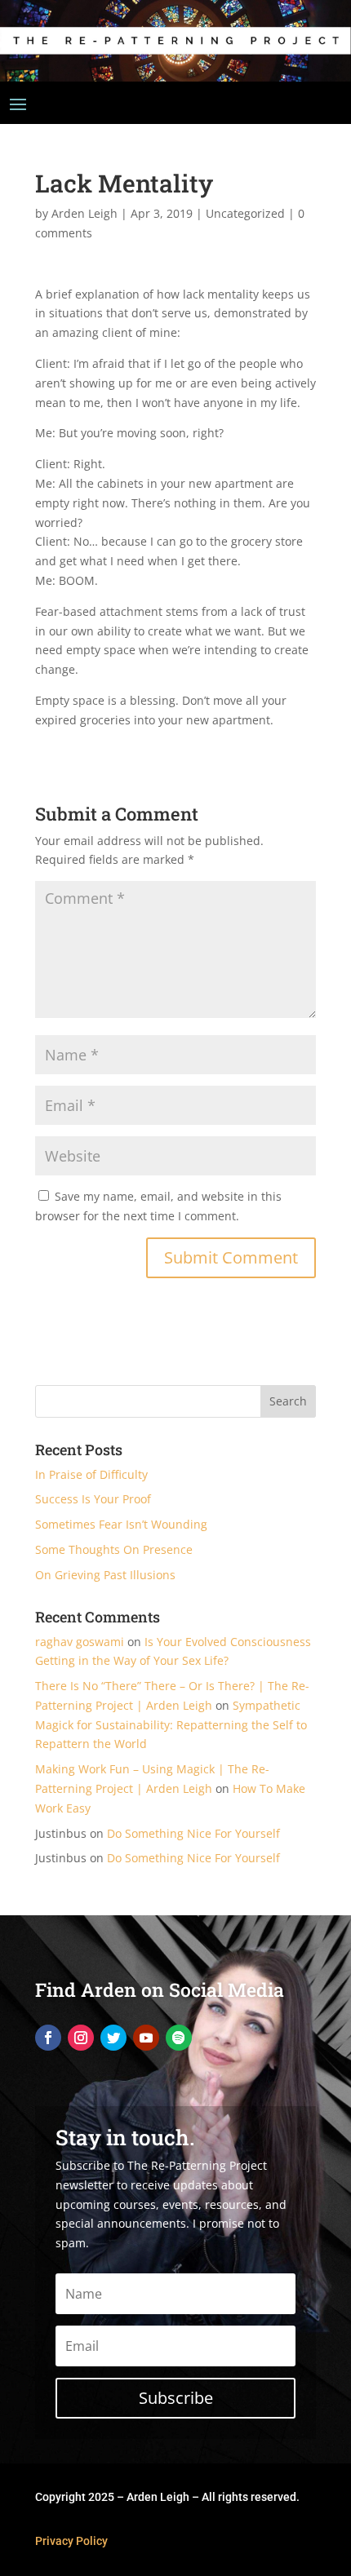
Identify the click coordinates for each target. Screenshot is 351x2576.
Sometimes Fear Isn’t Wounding (121, 1524)
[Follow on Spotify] (179, 2038)
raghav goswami (80, 1642)
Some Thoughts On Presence (114, 1549)
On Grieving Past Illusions (105, 1575)
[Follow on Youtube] (146, 2038)
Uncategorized (245, 213)
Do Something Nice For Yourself (193, 1833)
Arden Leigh (84, 213)
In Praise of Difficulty (91, 1474)
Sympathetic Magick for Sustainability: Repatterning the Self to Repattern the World (171, 1725)
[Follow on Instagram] (81, 2038)
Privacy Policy (71, 2541)
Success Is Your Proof (93, 1499)
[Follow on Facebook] (48, 2038)
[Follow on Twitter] (113, 2038)
